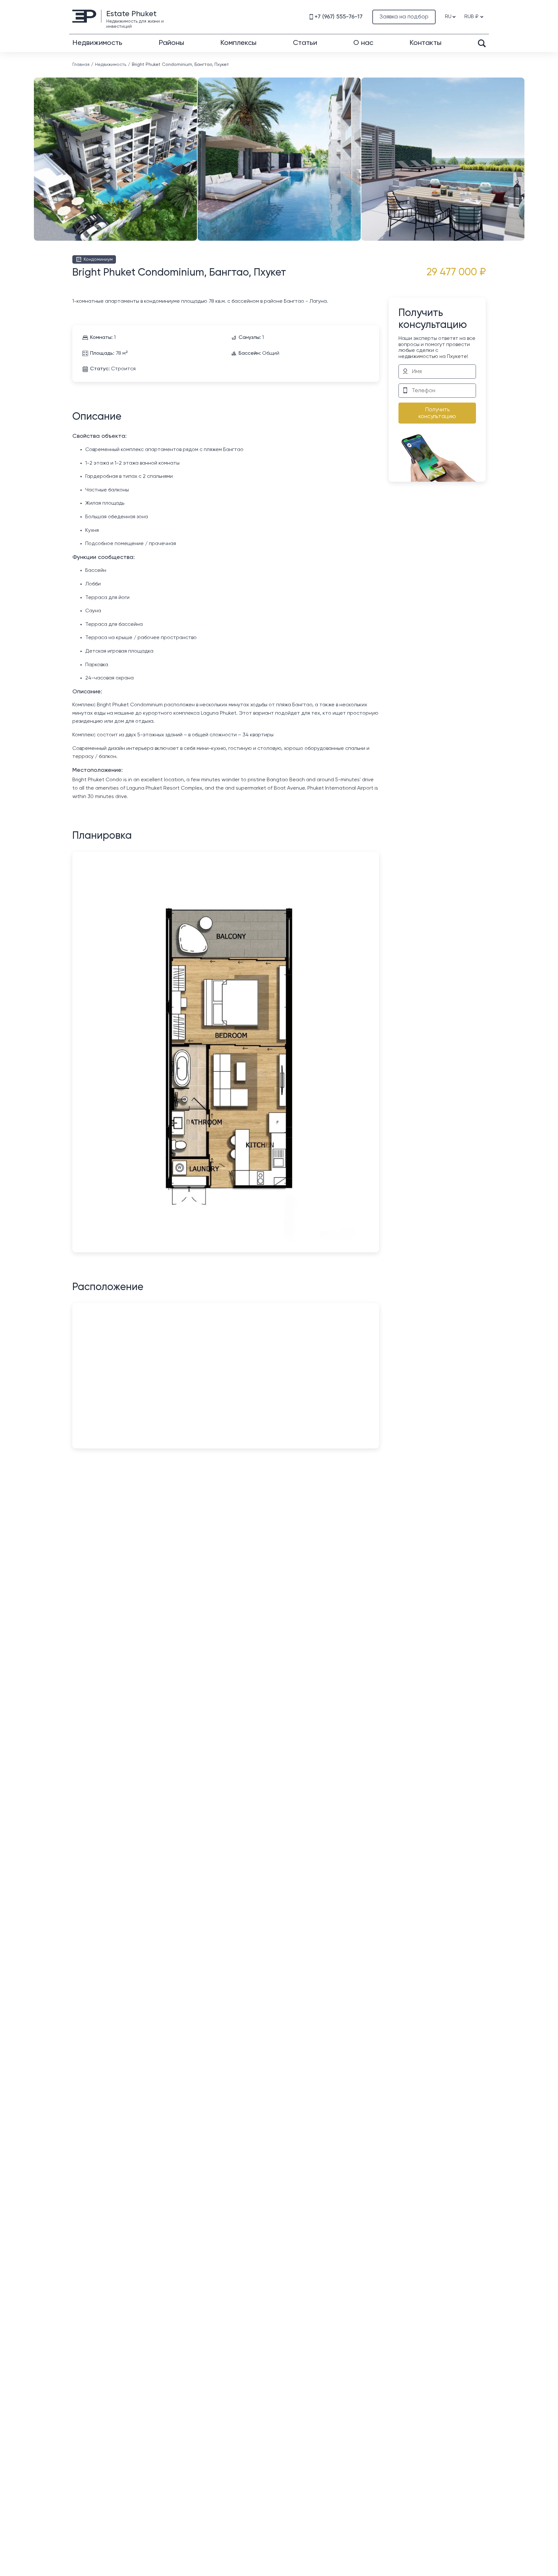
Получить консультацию (437, 413)
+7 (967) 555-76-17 (339, 17)
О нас (363, 43)
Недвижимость (97, 43)
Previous (35, 146)
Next (523, 146)
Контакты (425, 43)
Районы (171, 43)
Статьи (305, 43)
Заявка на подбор (404, 17)
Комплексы (238, 43)
